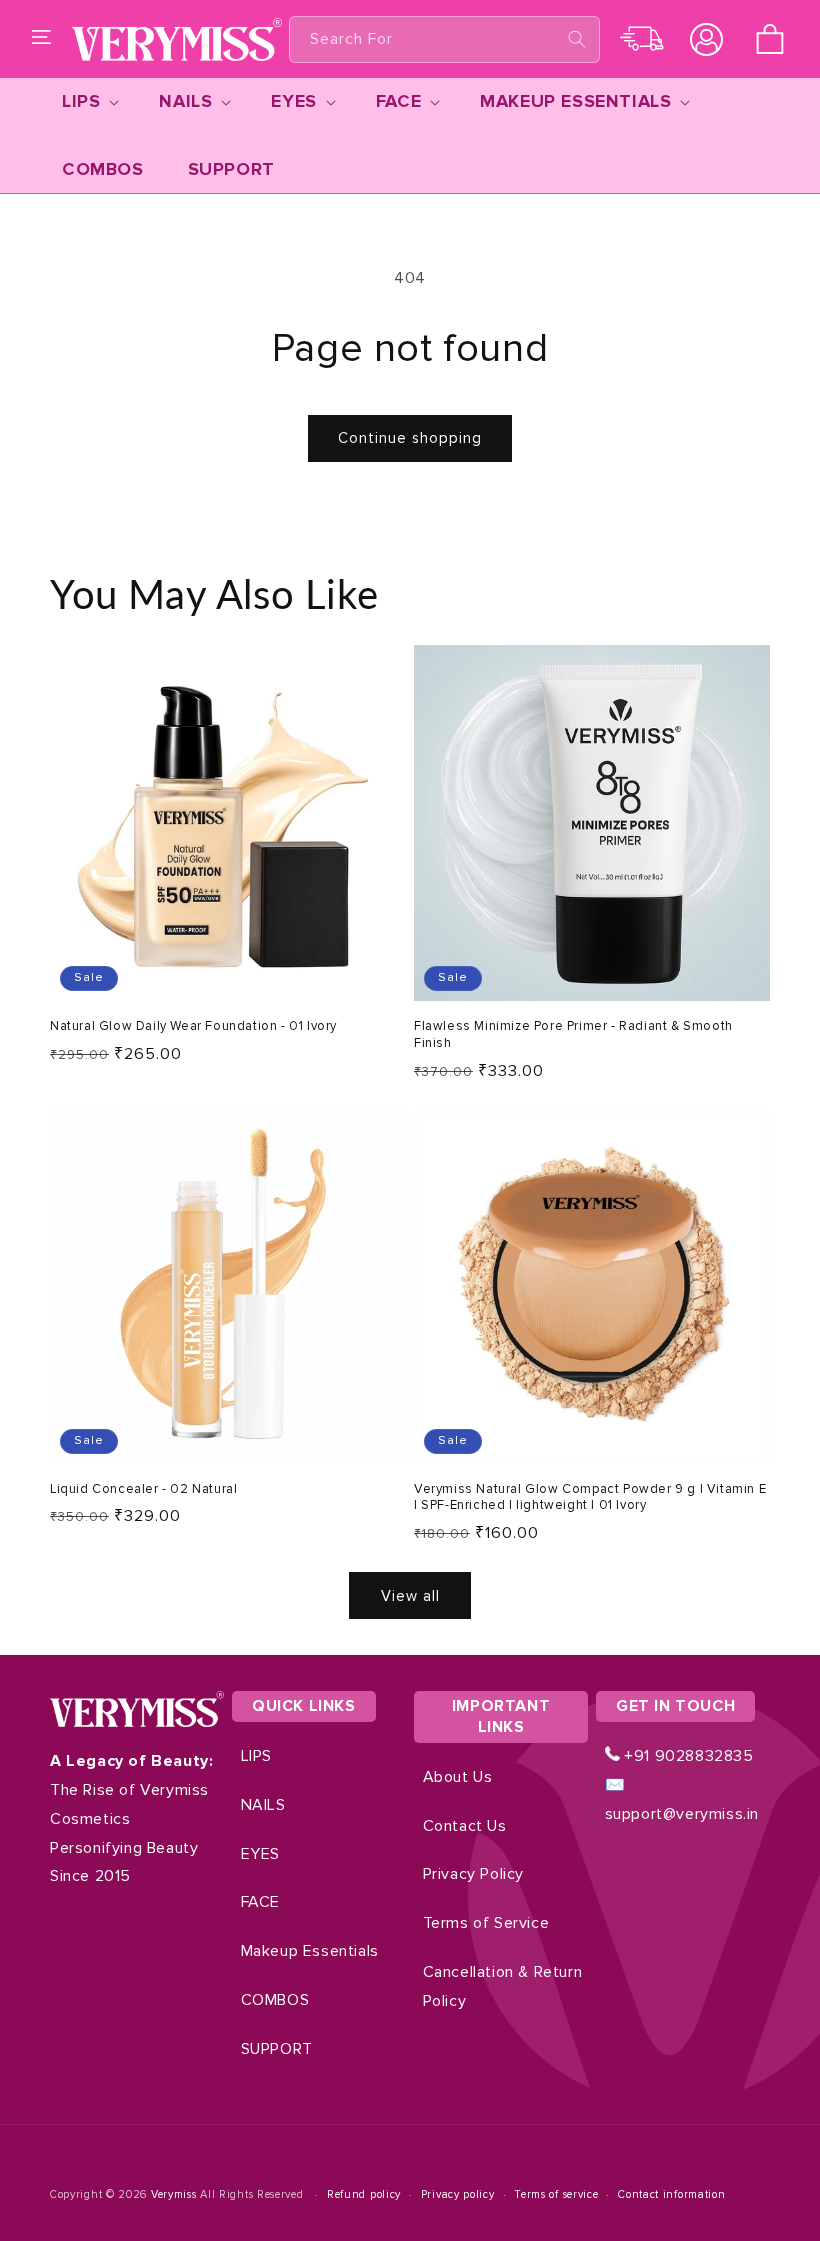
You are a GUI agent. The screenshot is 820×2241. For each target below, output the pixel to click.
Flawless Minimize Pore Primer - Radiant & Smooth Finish (573, 1034)
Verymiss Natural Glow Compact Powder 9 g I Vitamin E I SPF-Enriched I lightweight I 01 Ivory (590, 1497)
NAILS (263, 1805)
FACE (260, 1902)
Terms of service (556, 2194)
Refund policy (364, 2194)
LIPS (256, 1756)
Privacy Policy (473, 1874)
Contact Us (465, 1826)
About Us (458, 1777)
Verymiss (175, 2194)
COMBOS (275, 2000)
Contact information (671, 2194)
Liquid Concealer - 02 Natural (143, 1489)
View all (410, 1596)
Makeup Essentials (310, 1951)
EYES (260, 1854)
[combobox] (444, 39)
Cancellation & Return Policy (503, 1986)
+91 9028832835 (687, 1756)
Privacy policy (458, 2194)
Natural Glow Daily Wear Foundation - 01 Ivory (193, 1026)
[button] (42, 39)
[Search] (577, 39)
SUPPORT (277, 2049)
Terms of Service (486, 1923)
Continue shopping (410, 438)
